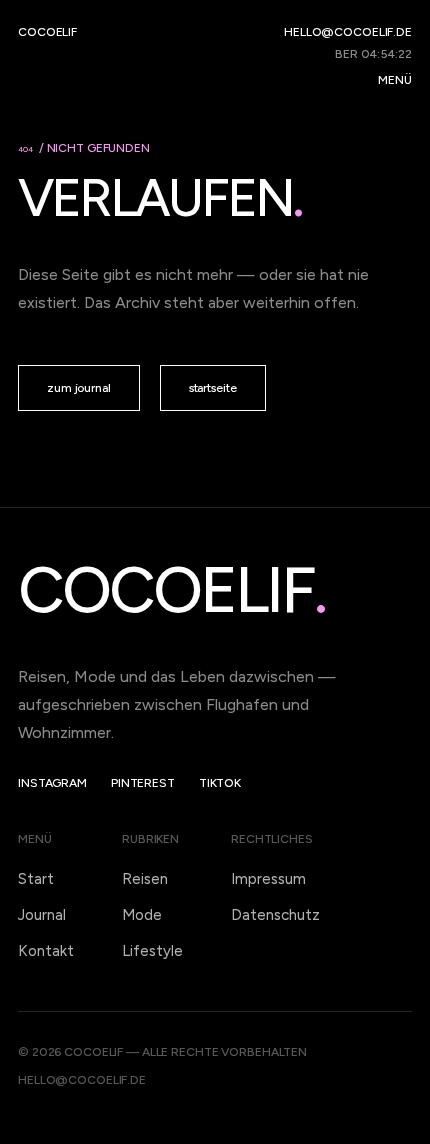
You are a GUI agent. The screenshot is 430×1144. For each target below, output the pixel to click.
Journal (42, 915)
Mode (142, 915)
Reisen (145, 879)
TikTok (220, 783)
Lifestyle (152, 951)
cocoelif (47, 32)
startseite (213, 388)
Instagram (52, 783)
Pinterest (143, 783)
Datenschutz (275, 915)
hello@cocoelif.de (348, 32)
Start (36, 879)
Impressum (268, 879)
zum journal (79, 388)
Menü (395, 80)
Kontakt (46, 951)
